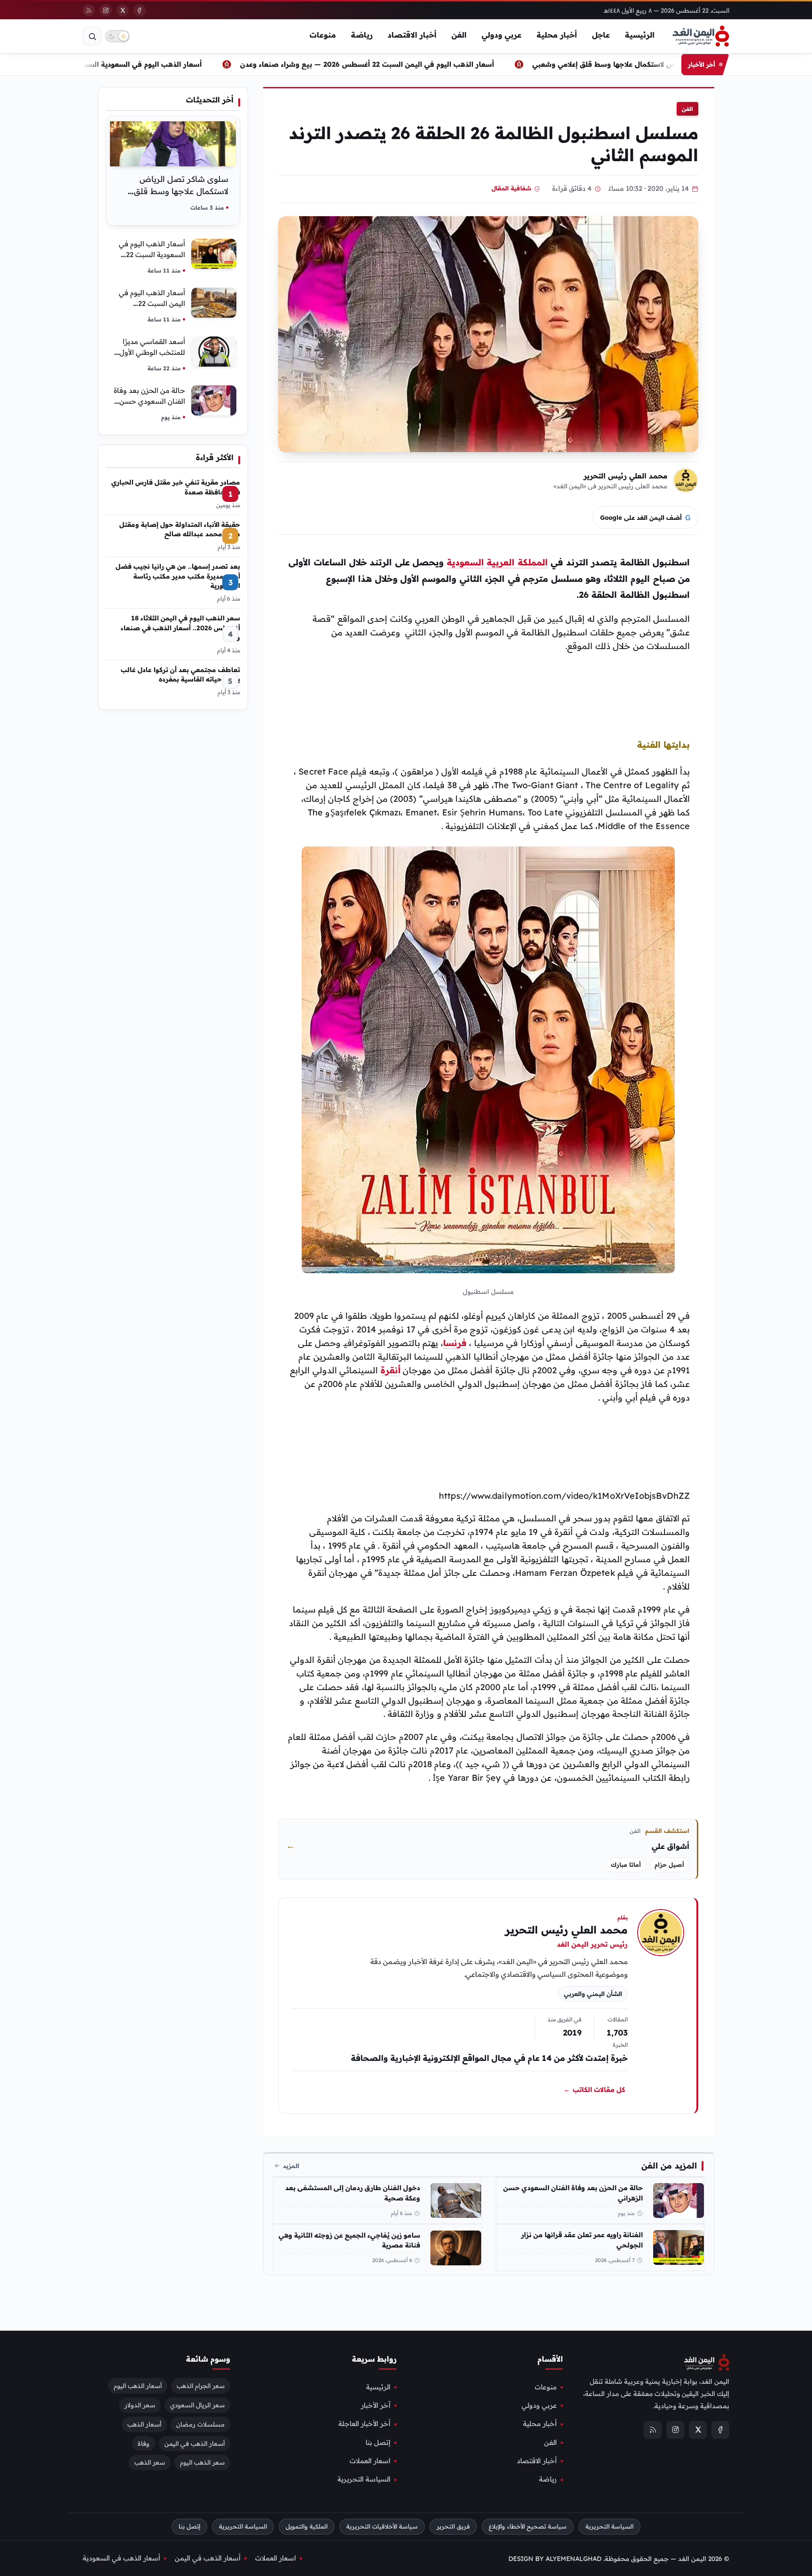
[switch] (117, 36)
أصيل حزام (669, 1865)
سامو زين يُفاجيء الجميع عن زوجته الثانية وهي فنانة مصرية (349, 2240)
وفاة (144, 2443)
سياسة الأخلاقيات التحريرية (382, 2526)
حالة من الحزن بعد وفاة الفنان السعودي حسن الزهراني (573, 2193)
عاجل (601, 35)
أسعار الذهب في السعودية (121, 2558)
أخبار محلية (557, 35)
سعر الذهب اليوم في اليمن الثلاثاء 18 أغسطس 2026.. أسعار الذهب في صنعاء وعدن (180, 627)
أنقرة (390, 1370)
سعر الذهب (150, 2462)
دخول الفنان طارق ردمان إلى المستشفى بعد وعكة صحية (353, 2193)
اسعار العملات (370, 2461)
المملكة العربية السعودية (497, 562)
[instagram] (106, 10)
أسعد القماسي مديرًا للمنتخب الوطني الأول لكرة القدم (152, 352)
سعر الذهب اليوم (202, 2462)
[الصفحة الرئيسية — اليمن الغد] (701, 36)
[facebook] (140, 10)
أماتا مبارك (626, 1865)
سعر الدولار (140, 2404)
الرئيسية (640, 35)
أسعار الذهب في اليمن (195, 2443)
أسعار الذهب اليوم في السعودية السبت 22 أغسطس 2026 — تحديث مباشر (146, 64)
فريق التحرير (453, 2526)
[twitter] (123, 10)
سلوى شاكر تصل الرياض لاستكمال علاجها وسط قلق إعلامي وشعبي (181, 191)
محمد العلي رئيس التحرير (625, 476)
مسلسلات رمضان (200, 2424)
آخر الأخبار (376, 2405)
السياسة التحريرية (364, 2479)
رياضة (362, 35)
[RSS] (89, 10)
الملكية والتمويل (307, 2526)
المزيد (291, 2166)
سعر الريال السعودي (197, 2404)
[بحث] (92, 36)
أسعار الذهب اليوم (138, 2385)
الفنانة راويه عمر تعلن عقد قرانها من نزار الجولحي (582, 2240)
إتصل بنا (378, 2442)
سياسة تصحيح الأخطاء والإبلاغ (528, 2526)
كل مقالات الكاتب (594, 2090)
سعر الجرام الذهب (201, 2385)
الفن (459, 35)
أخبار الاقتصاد (412, 35)
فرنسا (455, 1343)
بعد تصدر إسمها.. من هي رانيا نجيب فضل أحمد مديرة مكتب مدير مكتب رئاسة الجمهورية (178, 576)
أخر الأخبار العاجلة (364, 2424)
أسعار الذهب (144, 2424)
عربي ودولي (502, 35)
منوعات (323, 35)
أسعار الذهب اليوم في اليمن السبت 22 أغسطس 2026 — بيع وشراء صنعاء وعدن (429, 64)
